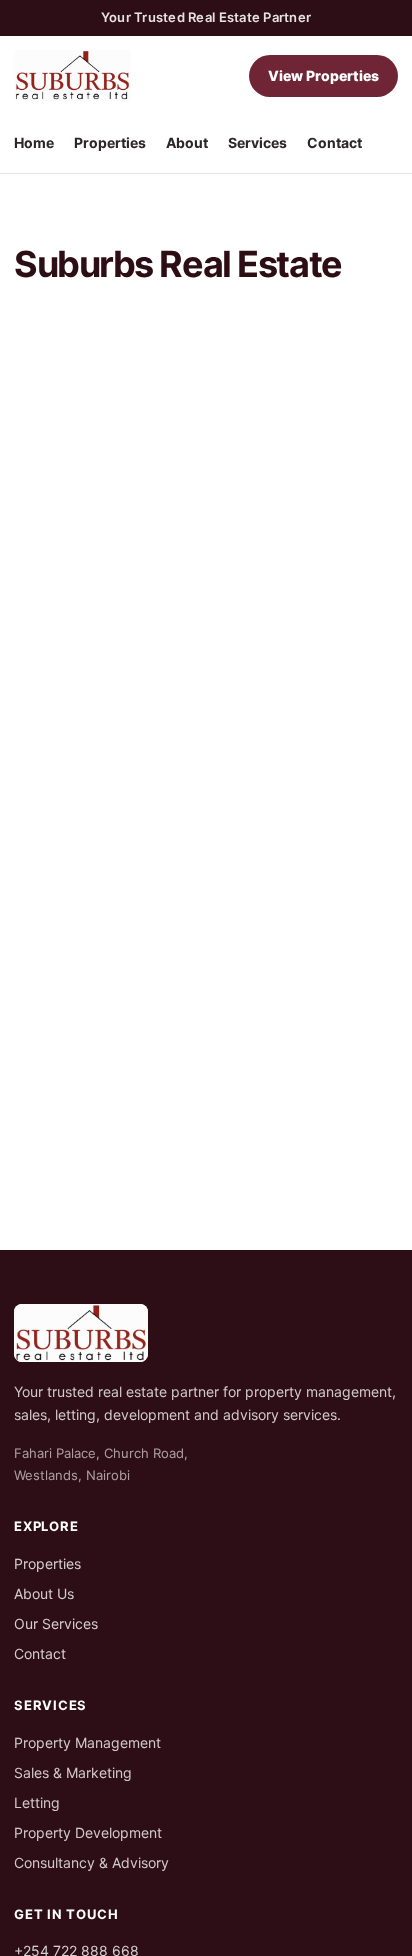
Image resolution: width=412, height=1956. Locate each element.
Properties (110, 142)
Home (34, 142)
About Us (44, 1593)
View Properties (323, 75)
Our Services (56, 1623)
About (187, 142)
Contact (334, 142)
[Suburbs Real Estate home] (72, 75)
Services (257, 142)
